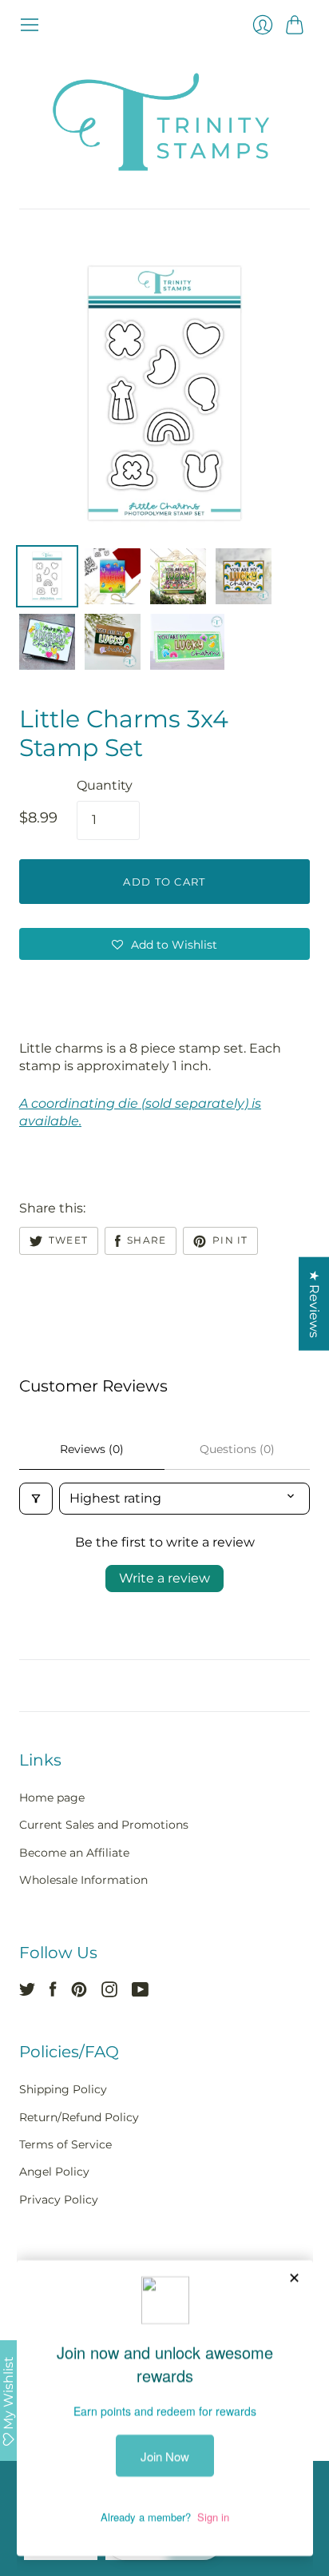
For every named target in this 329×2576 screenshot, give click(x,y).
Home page (52, 1798)
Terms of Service (65, 2144)
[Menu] (30, 25)
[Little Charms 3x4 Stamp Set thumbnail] (47, 576)
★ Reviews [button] (314, 1303)
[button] (164, 944)
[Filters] (36, 1499)
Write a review (164, 1578)
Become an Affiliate (74, 1853)
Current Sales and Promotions (104, 1825)
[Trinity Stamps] (164, 122)
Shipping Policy (63, 2089)
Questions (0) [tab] (237, 1449)
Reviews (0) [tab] (92, 1449)
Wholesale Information (83, 1880)
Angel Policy (54, 2172)
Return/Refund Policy (79, 2117)
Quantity (105, 785)
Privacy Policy (59, 2200)
